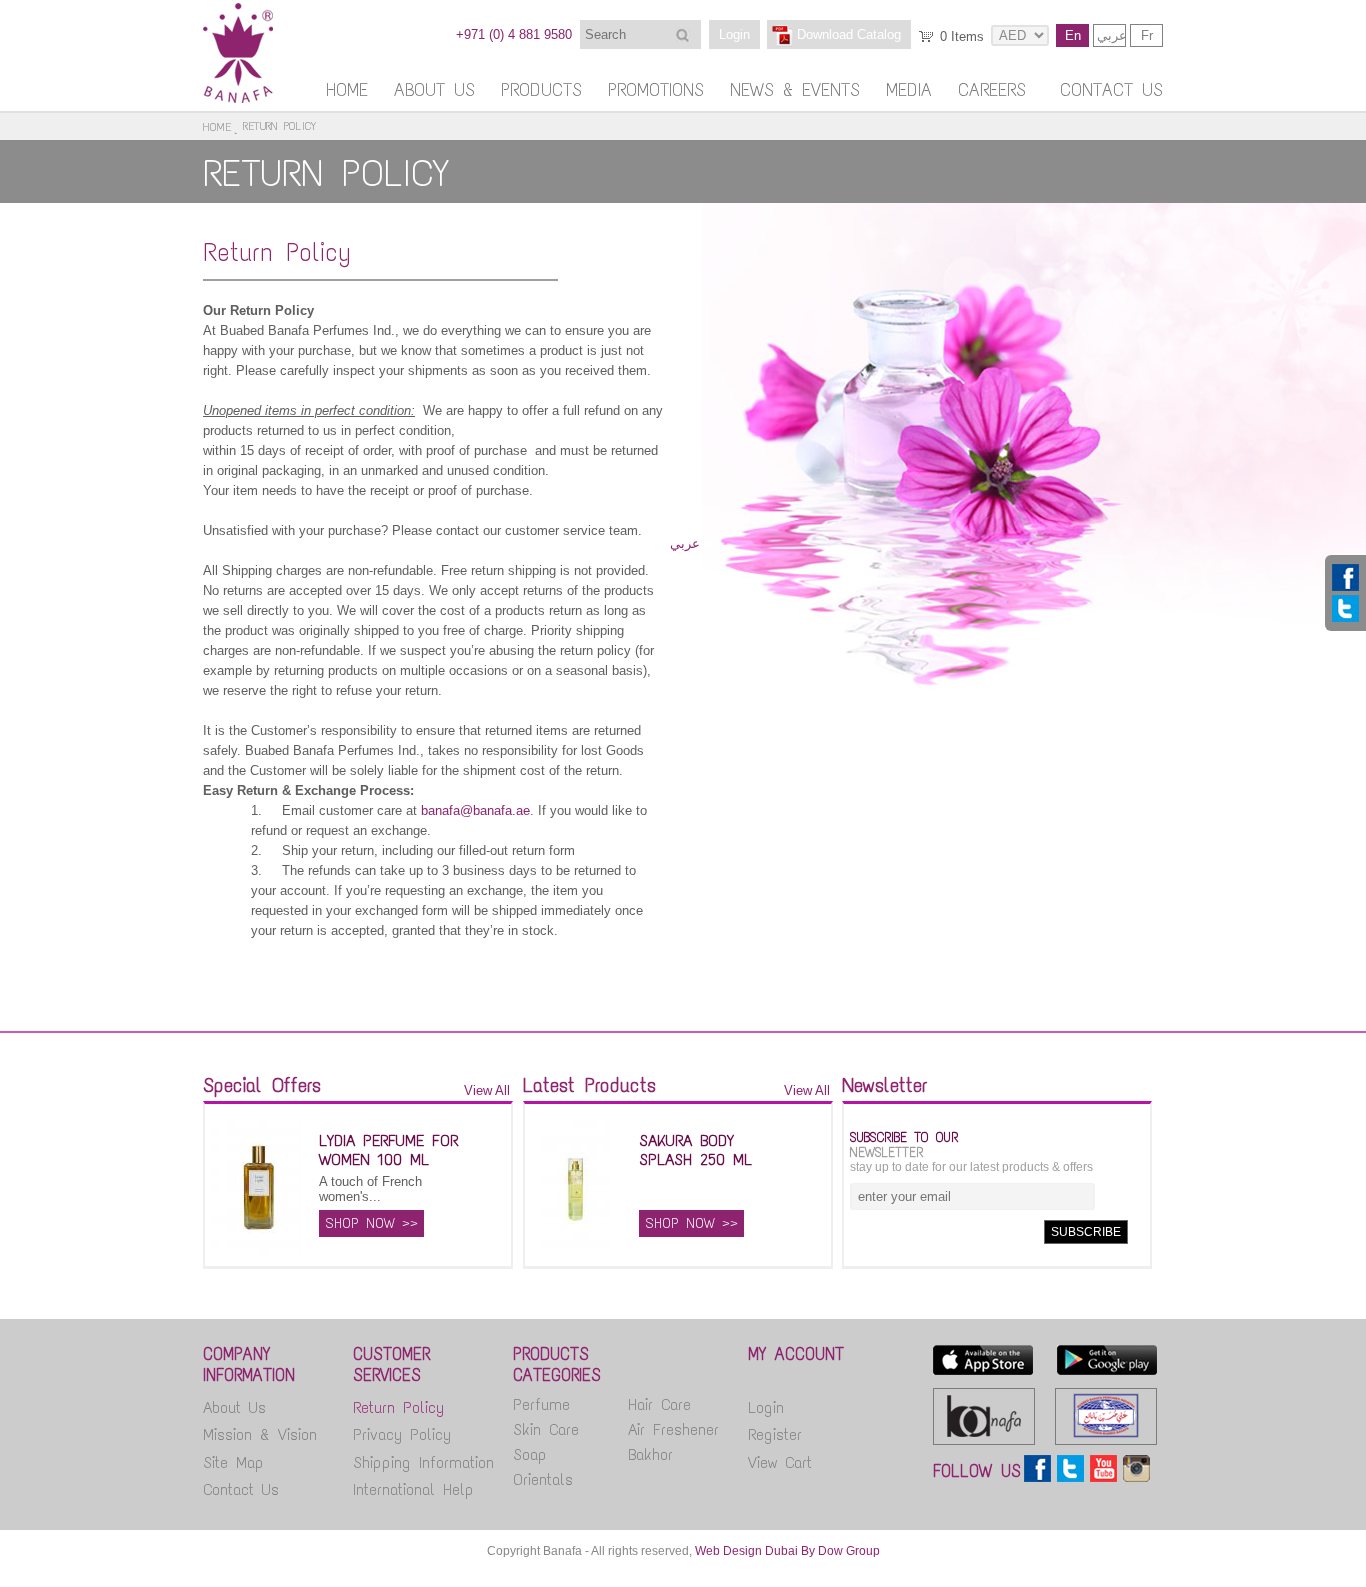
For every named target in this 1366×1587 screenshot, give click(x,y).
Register (775, 1434)
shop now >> (371, 1223)
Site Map (233, 1462)
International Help (413, 1489)
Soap (530, 1454)
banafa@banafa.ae (475, 810)
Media (909, 90)
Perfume (541, 1404)
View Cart (780, 1462)
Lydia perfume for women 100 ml (388, 1150)
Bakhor (650, 1454)
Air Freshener (673, 1429)
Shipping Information (423, 1462)
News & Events (795, 90)
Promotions (656, 90)
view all (487, 1090)
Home (347, 90)
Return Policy (277, 252)
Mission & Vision (260, 1434)
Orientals (543, 1479)
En (1073, 35)
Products (541, 90)
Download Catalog (849, 34)
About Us (434, 90)
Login (734, 34)
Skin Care (546, 1429)
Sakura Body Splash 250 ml (695, 1150)
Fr (1147, 35)
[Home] (238, 98)
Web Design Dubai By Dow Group (787, 1551)
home (217, 127)
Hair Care (659, 1404)
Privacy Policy (402, 1434)
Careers (992, 90)
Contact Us (1111, 90)
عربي (1111, 35)
